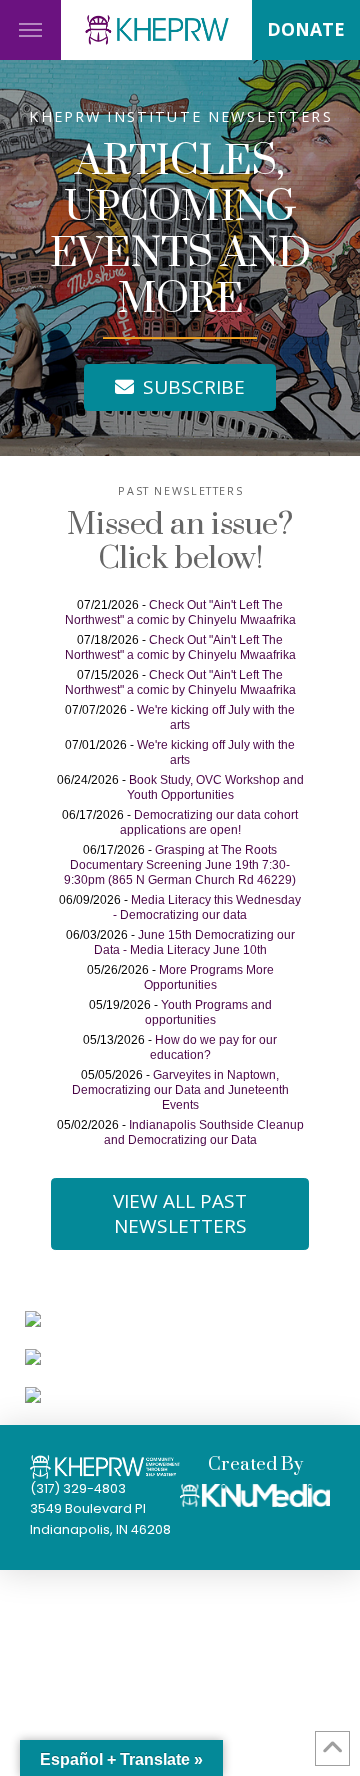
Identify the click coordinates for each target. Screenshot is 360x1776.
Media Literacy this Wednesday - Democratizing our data (207, 907)
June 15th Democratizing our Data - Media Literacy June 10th (194, 942)
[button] (30, 30)
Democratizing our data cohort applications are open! (209, 822)
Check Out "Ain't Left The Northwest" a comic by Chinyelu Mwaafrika (180, 612)
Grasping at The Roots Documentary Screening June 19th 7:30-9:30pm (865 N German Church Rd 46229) (180, 865)
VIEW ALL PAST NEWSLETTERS (180, 1213)
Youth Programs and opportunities (208, 1012)
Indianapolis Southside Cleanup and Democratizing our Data (204, 1132)
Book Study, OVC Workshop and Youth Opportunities (215, 787)
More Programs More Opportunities (209, 977)
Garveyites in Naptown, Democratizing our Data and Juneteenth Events (180, 1090)
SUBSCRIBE (194, 387)
